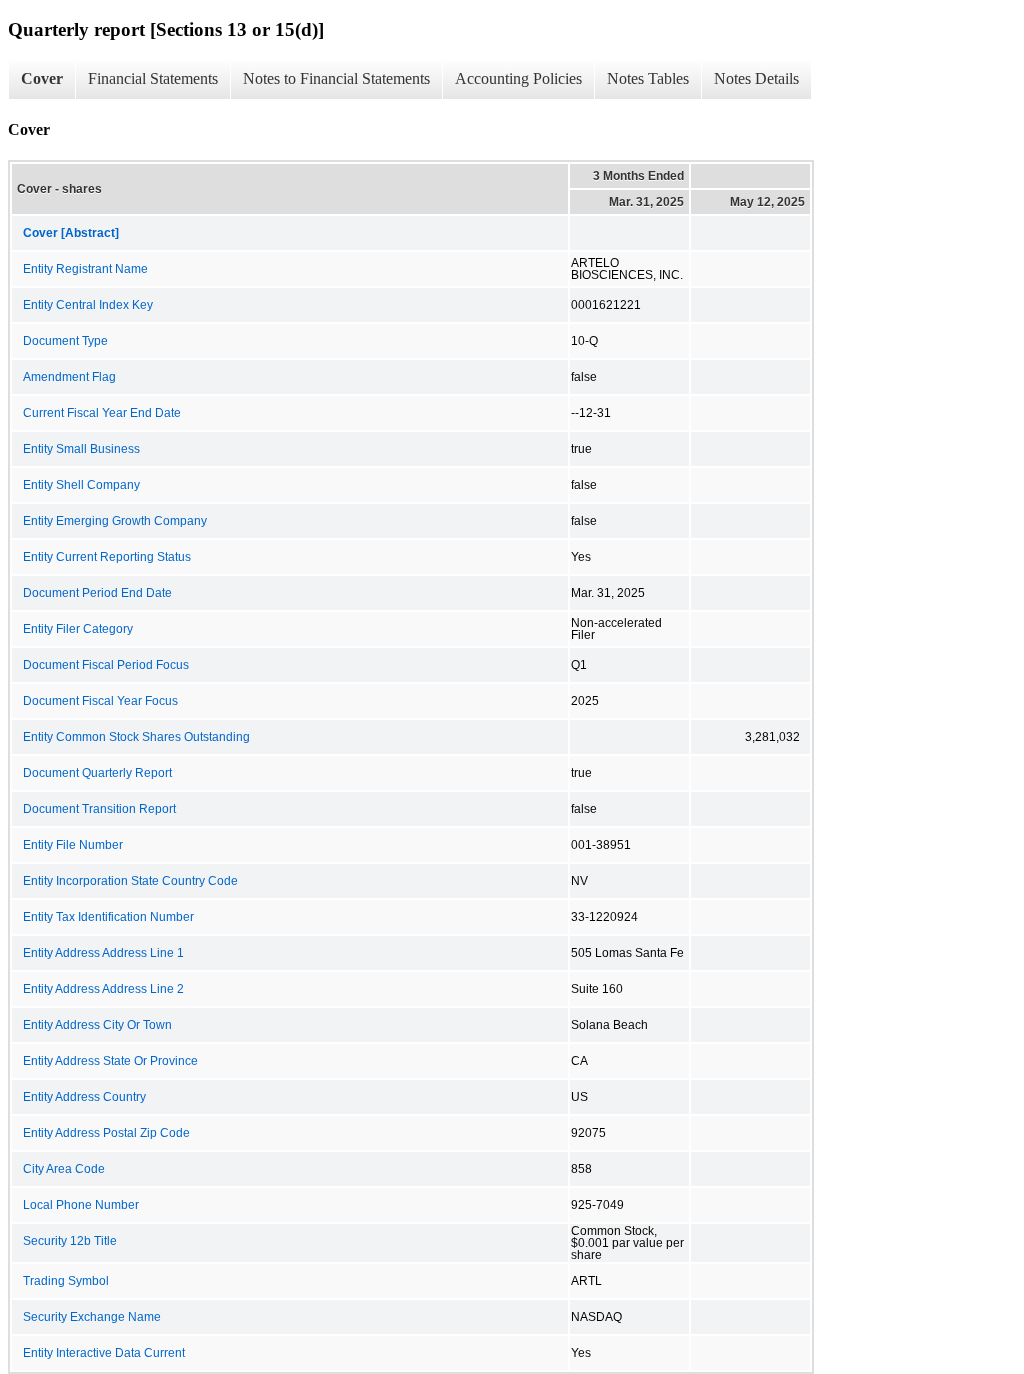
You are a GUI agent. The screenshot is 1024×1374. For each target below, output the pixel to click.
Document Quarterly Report (97, 773)
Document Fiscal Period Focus (106, 665)
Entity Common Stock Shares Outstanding (136, 737)
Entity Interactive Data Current (104, 1353)
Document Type (65, 341)
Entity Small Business (81, 449)
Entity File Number (73, 845)
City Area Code (64, 1169)
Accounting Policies (518, 78)
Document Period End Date (97, 593)
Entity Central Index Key (88, 305)
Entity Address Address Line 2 (103, 989)
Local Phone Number (81, 1205)
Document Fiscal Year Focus (100, 701)
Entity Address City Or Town (97, 1025)
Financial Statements (153, 78)
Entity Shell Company (81, 485)
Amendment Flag (69, 377)
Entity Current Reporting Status (107, 557)
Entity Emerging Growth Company (115, 521)
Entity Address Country (84, 1097)
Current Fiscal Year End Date (102, 413)
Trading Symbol (66, 1281)
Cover (42, 78)
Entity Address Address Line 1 (103, 953)
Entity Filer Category (78, 629)
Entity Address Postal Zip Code (106, 1133)
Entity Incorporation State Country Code (130, 881)
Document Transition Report (99, 809)
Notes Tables (648, 78)
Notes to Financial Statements (336, 78)
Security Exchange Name (92, 1317)
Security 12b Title (70, 1241)
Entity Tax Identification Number (108, 917)
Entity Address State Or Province (110, 1061)
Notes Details (756, 78)
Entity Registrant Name (85, 269)
